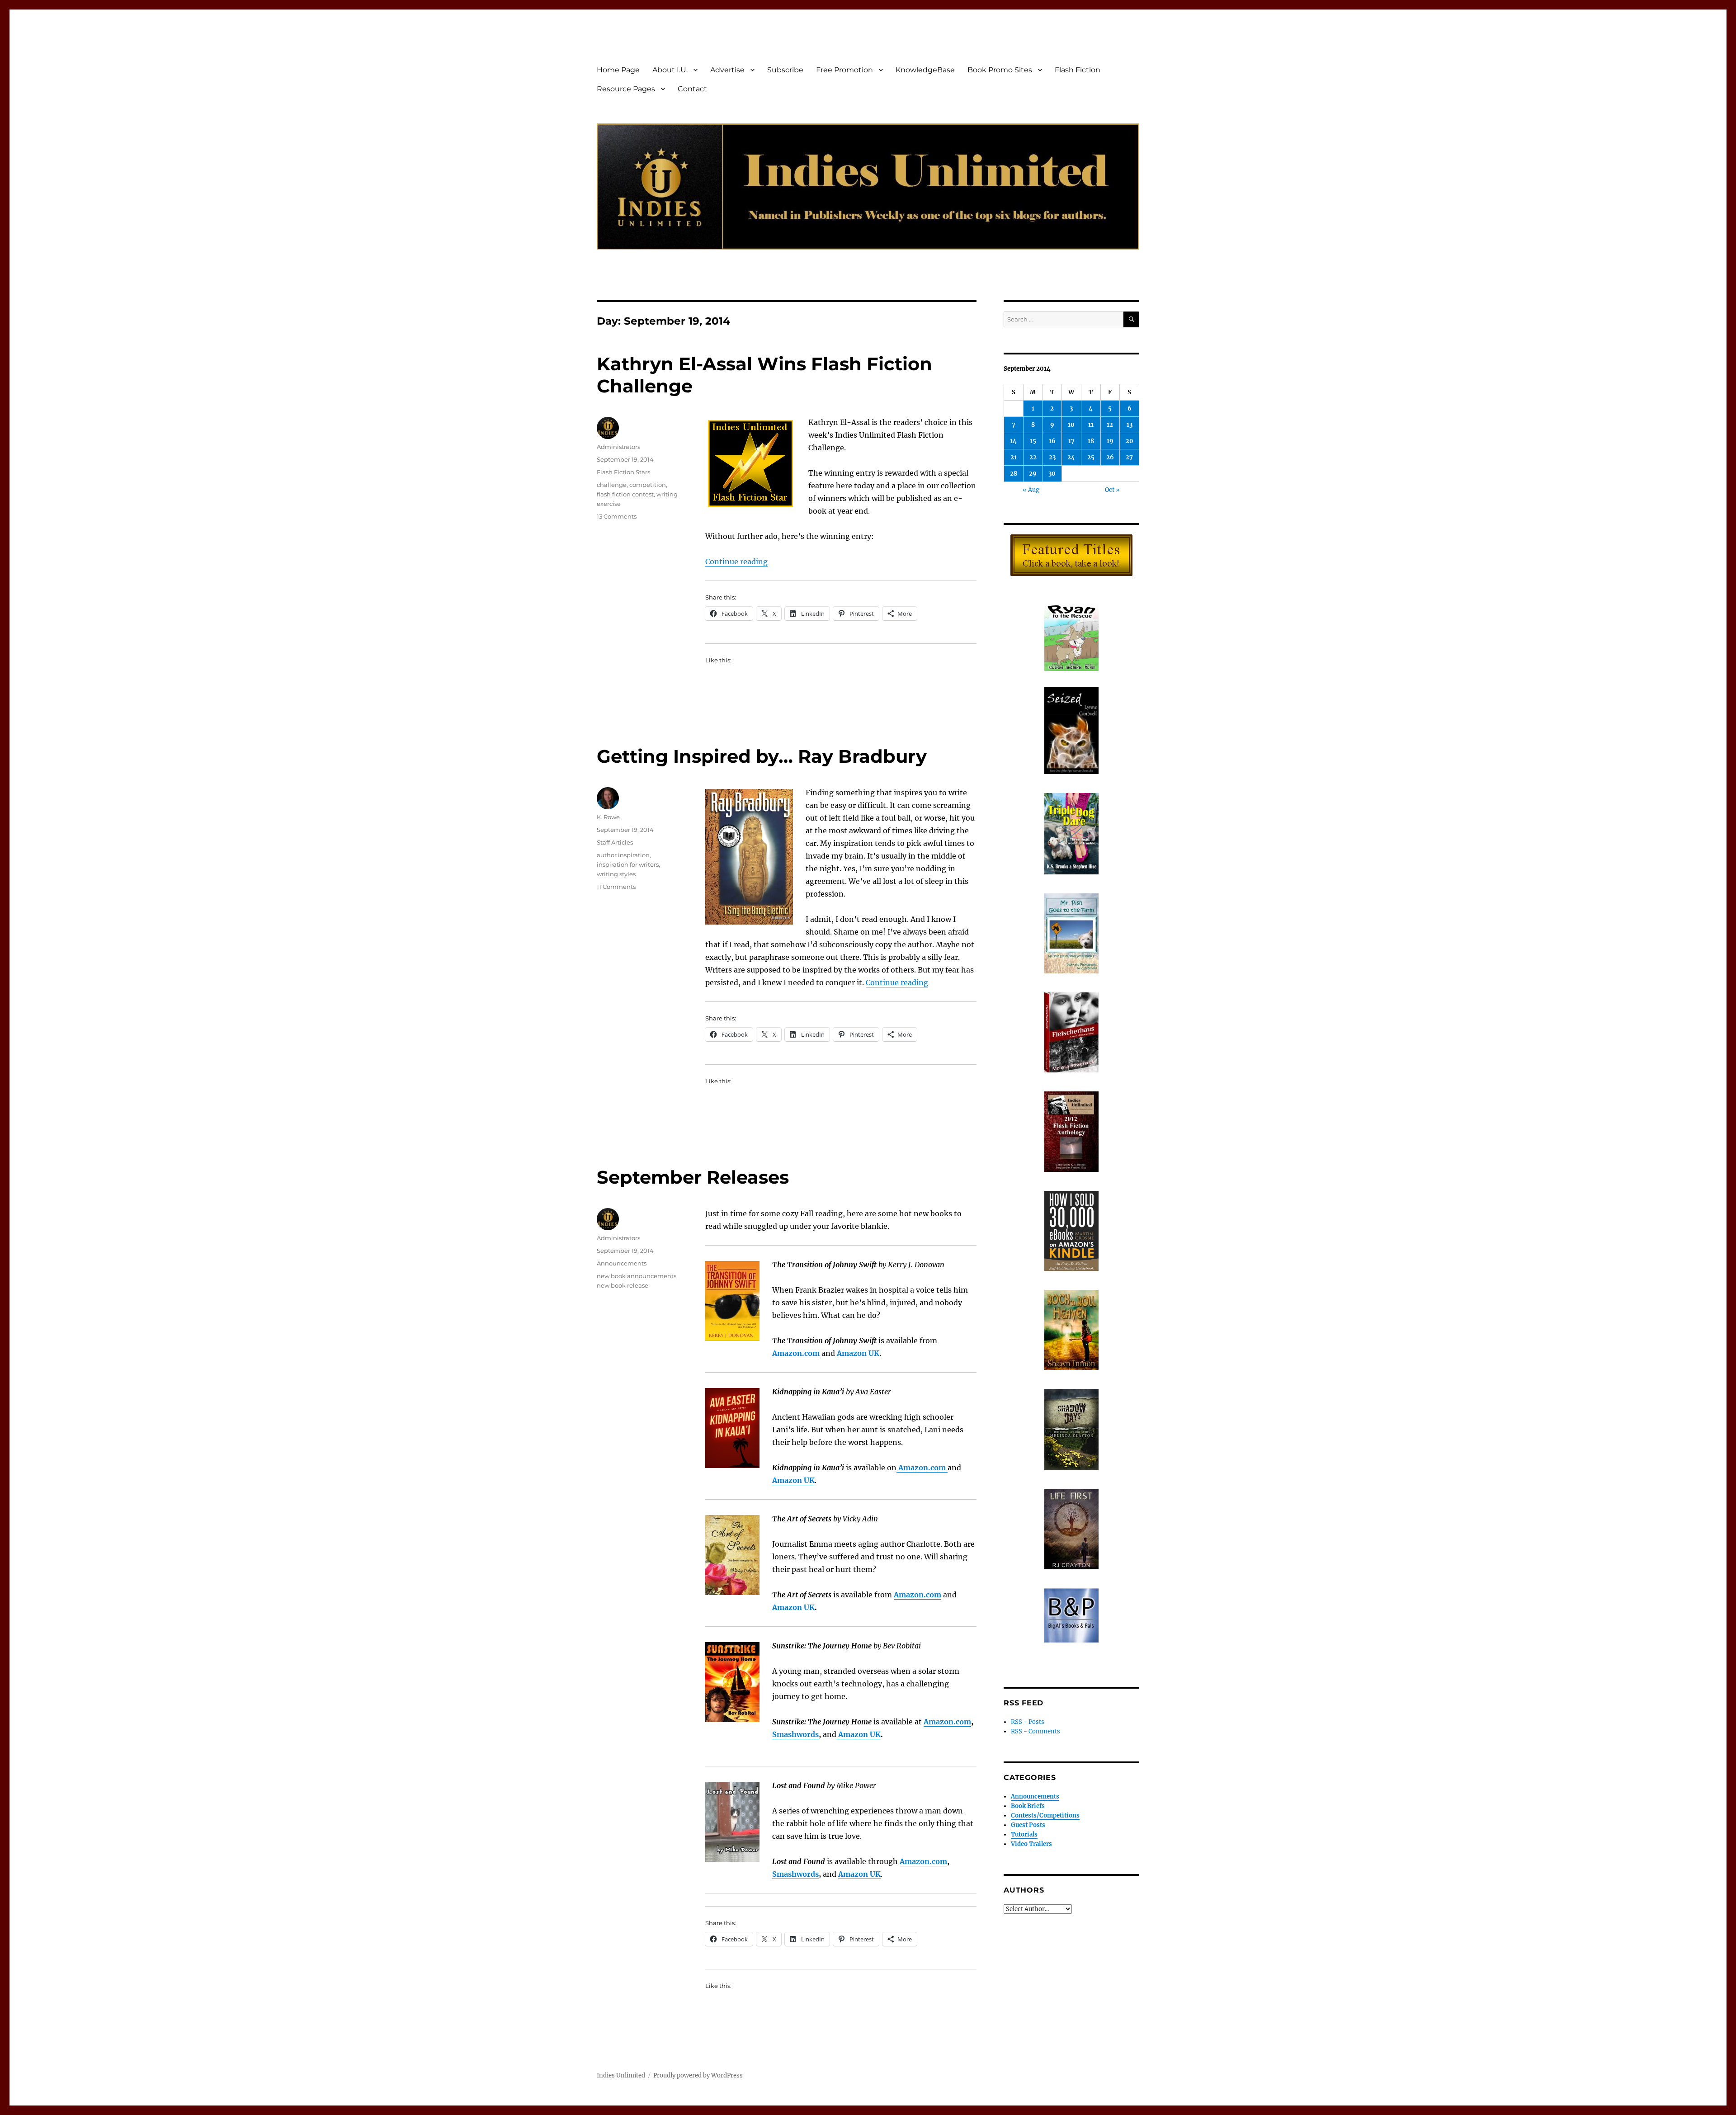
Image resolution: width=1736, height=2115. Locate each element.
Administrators (618, 447)
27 (1129, 457)
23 (1052, 457)
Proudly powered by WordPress (698, 2075)
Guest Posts (1028, 1825)
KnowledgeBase (925, 70)
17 (1071, 441)
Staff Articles (615, 842)
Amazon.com (796, 1353)
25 (1091, 457)
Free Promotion (844, 70)
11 (1091, 425)
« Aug (1031, 490)
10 (1071, 425)
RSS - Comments (1035, 1731)
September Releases (693, 1177)
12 (1110, 425)
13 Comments (617, 516)
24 (1071, 457)
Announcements (622, 1263)
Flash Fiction (1078, 70)
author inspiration (623, 855)
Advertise (727, 70)
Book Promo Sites (1000, 70)
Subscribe (785, 70)
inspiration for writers (628, 864)
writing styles (616, 874)
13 (1130, 425)
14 (1013, 441)
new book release (623, 1285)
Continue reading (736, 562)
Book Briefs (1028, 1806)
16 (1052, 441)
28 (1014, 474)
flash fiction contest (625, 494)
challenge (612, 485)
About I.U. (670, 70)
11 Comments (616, 887)
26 (1110, 457)
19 (1110, 441)
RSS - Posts (1028, 1722)
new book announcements (637, 1276)
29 (1033, 474)
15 (1033, 441)
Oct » (1112, 490)
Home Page (618, 70)
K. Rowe (608, 817)
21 (1014, 457)
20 (1130, 441)
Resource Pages (626, 89)
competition (648, 485)
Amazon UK (793, 1607)
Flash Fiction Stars (623, 472)
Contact (692, 89)
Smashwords (795, 1734)
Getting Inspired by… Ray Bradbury (762, 756)
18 (1091, 441)
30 (1052, 474)
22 (1033, 457)
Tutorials (1024, 1834)
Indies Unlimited (621, 2075)
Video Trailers (1031, 1844)
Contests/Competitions (1045, 1815)
